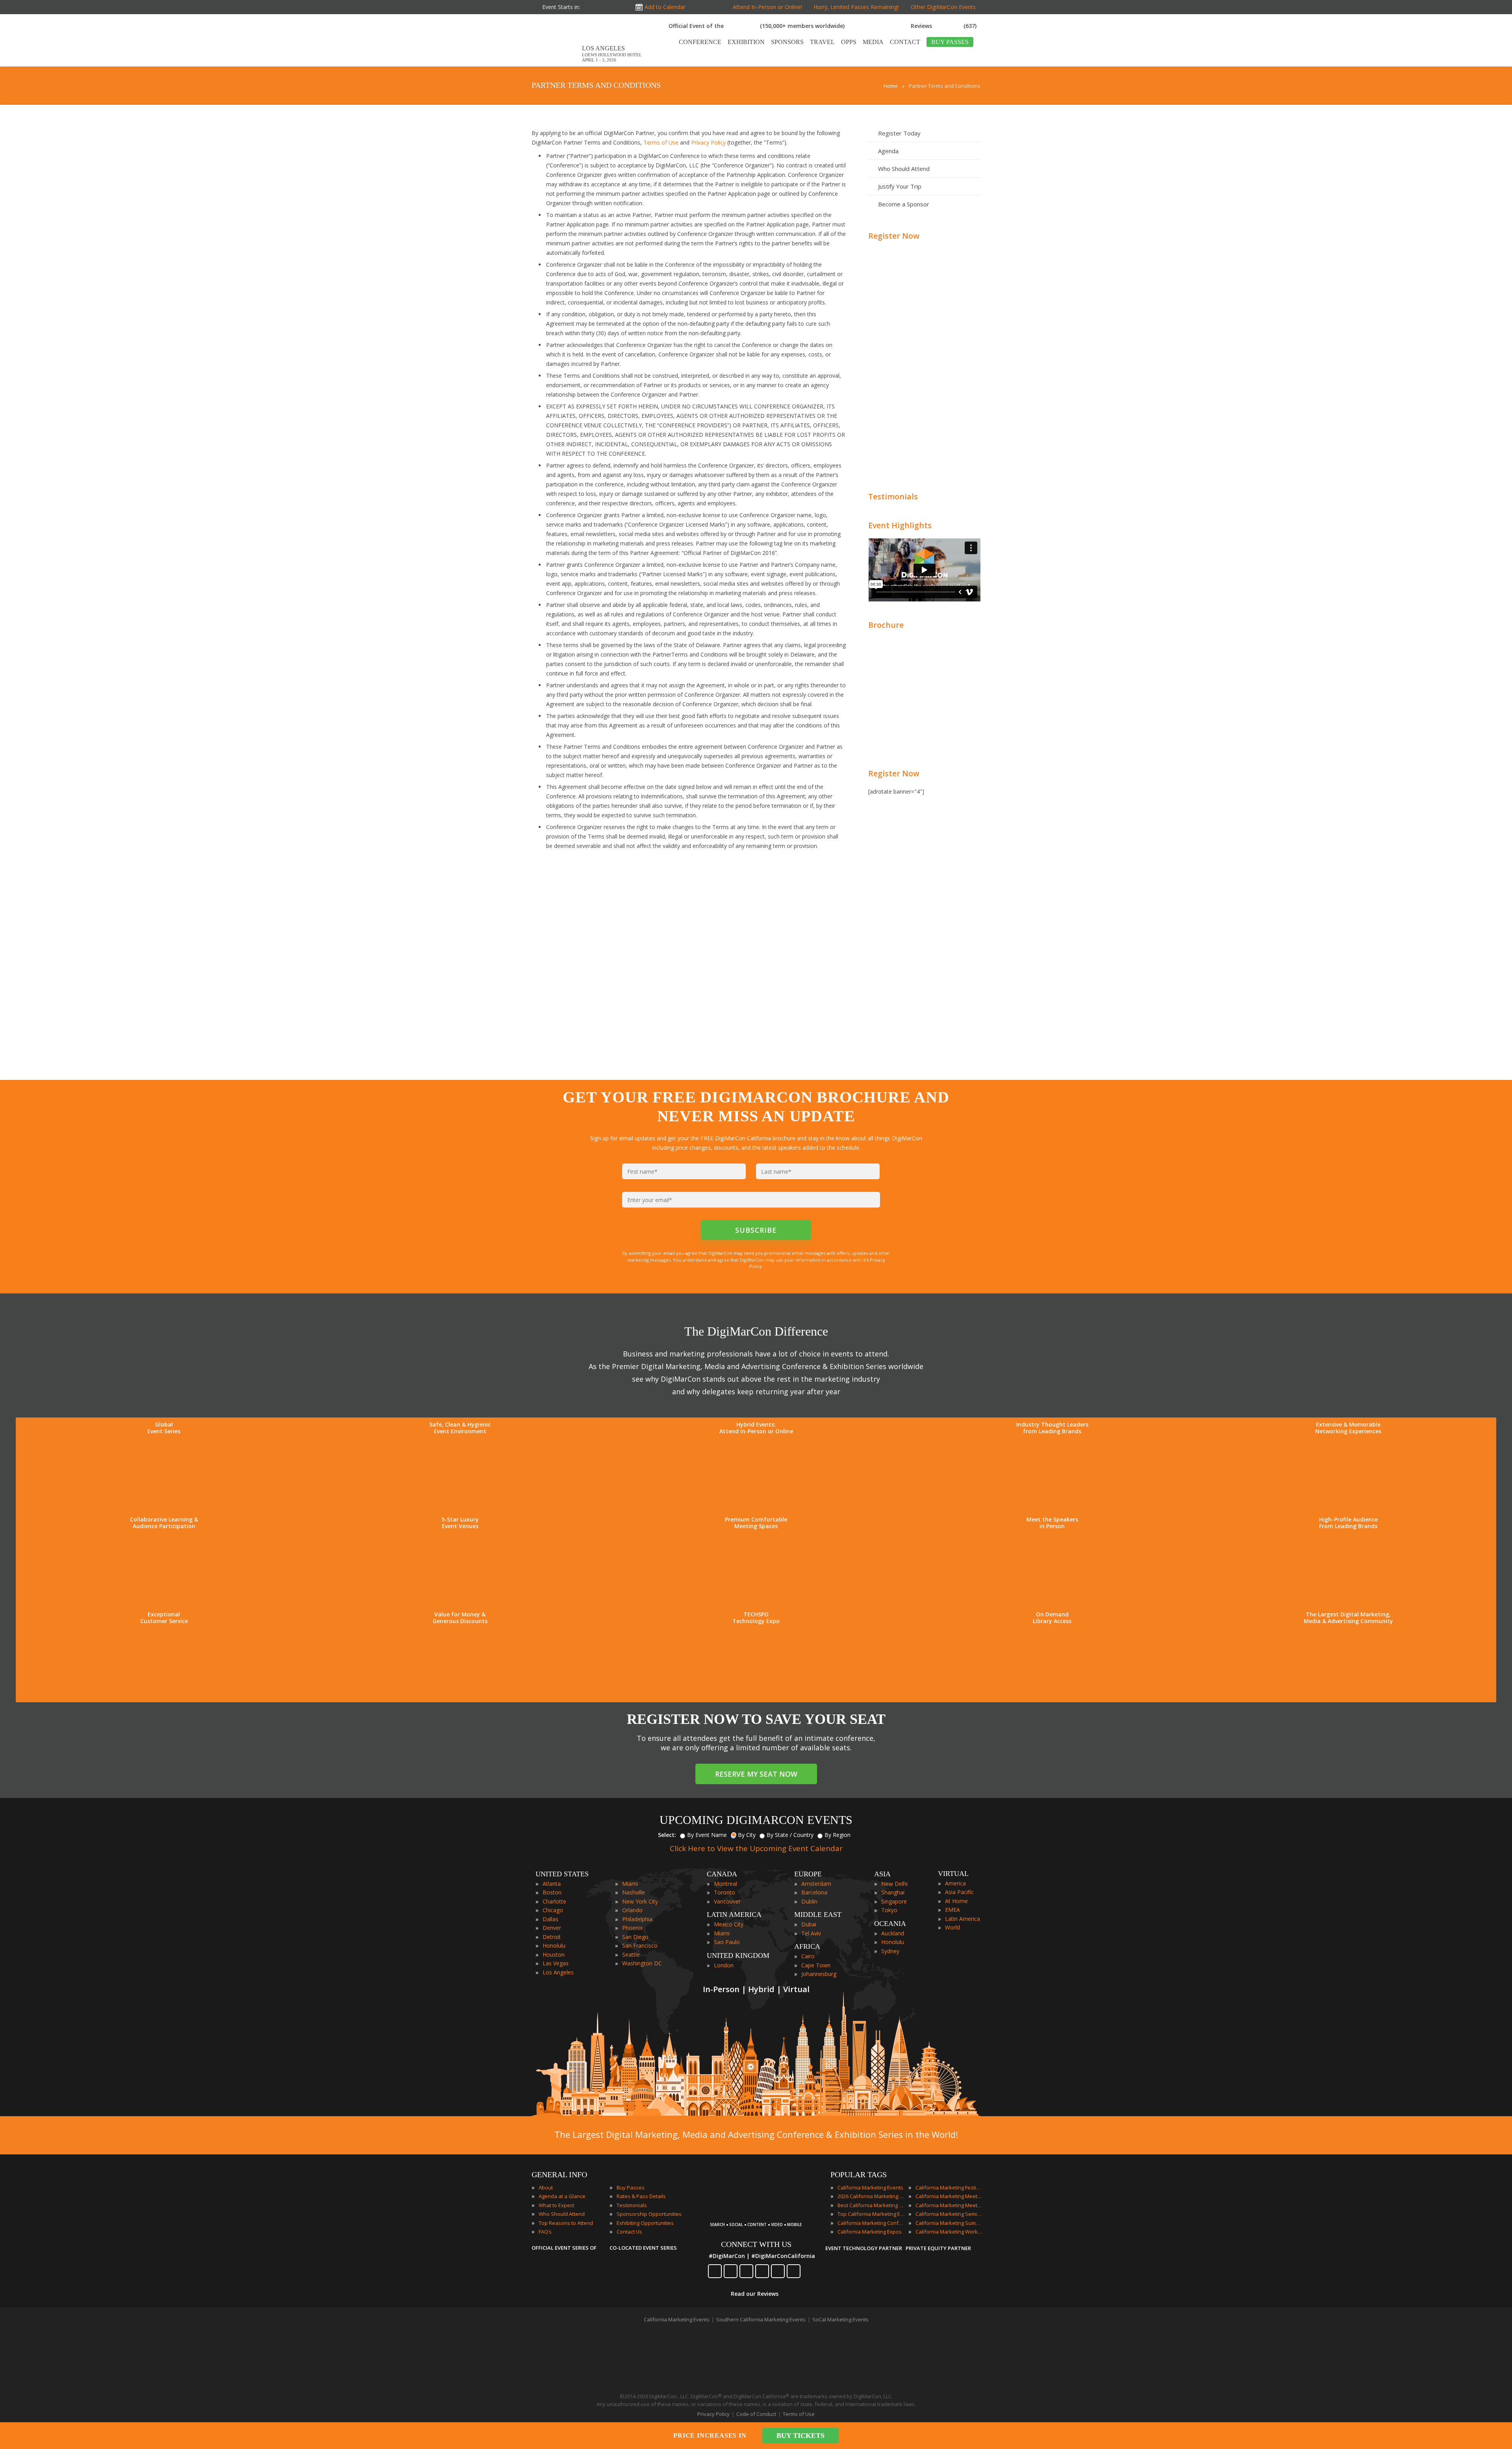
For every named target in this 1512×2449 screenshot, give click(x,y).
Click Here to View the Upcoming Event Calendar (756, 1848)
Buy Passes (631, 2187)
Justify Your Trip (900, 186)
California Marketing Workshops (949, 2232)
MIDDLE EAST (818, 1915)
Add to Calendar (665, 7)
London (724, 1965)
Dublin (809, 1901)
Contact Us (629, 2232)
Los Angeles (558, 1972)
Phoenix (632, 1928)
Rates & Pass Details (641, 2196)
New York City (640, 1901)
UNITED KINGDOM (738, 1955)
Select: (667, 1835)
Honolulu (554, 1945)
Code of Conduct (756, 2414)
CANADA (722, 1874)
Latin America (963, 1919)
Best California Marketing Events (871, 2205)
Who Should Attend (904, 169)
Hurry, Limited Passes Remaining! (854, 7)
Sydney (890, 1951)
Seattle (631, 1955)
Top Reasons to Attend (566, 2223)
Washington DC (642, 1963)
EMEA (952, 1910)
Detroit (552, 1937)
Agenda (888, 151)
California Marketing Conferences (871, 2223)
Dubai (809, 1924)
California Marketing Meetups (949, 2205)
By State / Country (790, 1835)
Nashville (634, 1892)
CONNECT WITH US (756, 2244)
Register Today (899, 133)
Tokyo (889, 1910)
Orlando (632, 1910)
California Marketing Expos (870, 2232)
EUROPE (808, 1874)
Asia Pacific (959, 1892)
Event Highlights (900, 525)
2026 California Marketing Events (871, 2196)
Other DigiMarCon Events (943, 7)
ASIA (882, 1874)
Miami (630, 1884)
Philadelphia (637, 1919)
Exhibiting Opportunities (645, 2223)
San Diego (635, 1937)
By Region (838, 1835)
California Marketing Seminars (949, 2214)
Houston (554, 1955)
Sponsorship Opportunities (649, 2214)
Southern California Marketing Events (761, 2319)
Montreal (725, 1884)
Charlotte (554, 1901)
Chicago (553, 1910)
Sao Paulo (727, 1942)
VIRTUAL (953, 1874)
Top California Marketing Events (871, 2214)
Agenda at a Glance (562, 2196)
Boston (552, 1892)
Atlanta (552, 1884)
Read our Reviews (755, 2294)
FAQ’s (545, 2232)
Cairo (808, 1956)
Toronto (724, 1892)
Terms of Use (661, 142)
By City (747, 1835)
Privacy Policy (708, 142)
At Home (956, 1901)
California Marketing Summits (949, 2223)
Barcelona (814, 1892)
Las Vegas (556, 1963)
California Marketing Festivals (949, 2187)
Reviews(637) (944, 26)
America (955, 1883)
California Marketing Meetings (949, 2196)
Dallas (550, 1919)
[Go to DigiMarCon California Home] (557, 62)
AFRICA (807, 1946)
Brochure (886, 625)
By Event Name (707, 1835)
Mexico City (729, 1924)
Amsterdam (816, 1884)
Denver (552, 1928)
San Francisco (640, 1945)
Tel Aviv (811, 1933)
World (952, 1927)
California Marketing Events (870, 2187)
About (546, 2187)
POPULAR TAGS (859, 2174)
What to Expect (556, 2205)
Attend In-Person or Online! (767, 7)
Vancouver (727, 1901)
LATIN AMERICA (734, 1915)
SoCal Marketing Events (840, 2319)
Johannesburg (819, 1974)
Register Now (894, 236)
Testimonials (893, 496)
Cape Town (816, 1965)
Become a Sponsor (904, 204)
